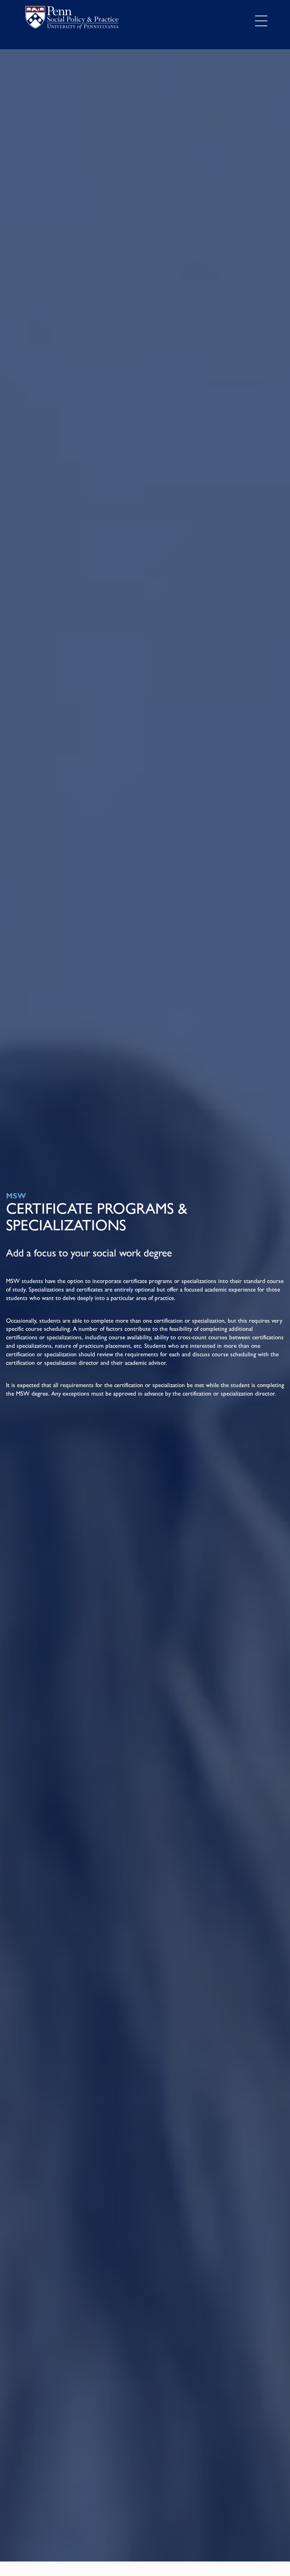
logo (72, 19)
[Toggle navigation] (261, 21)
